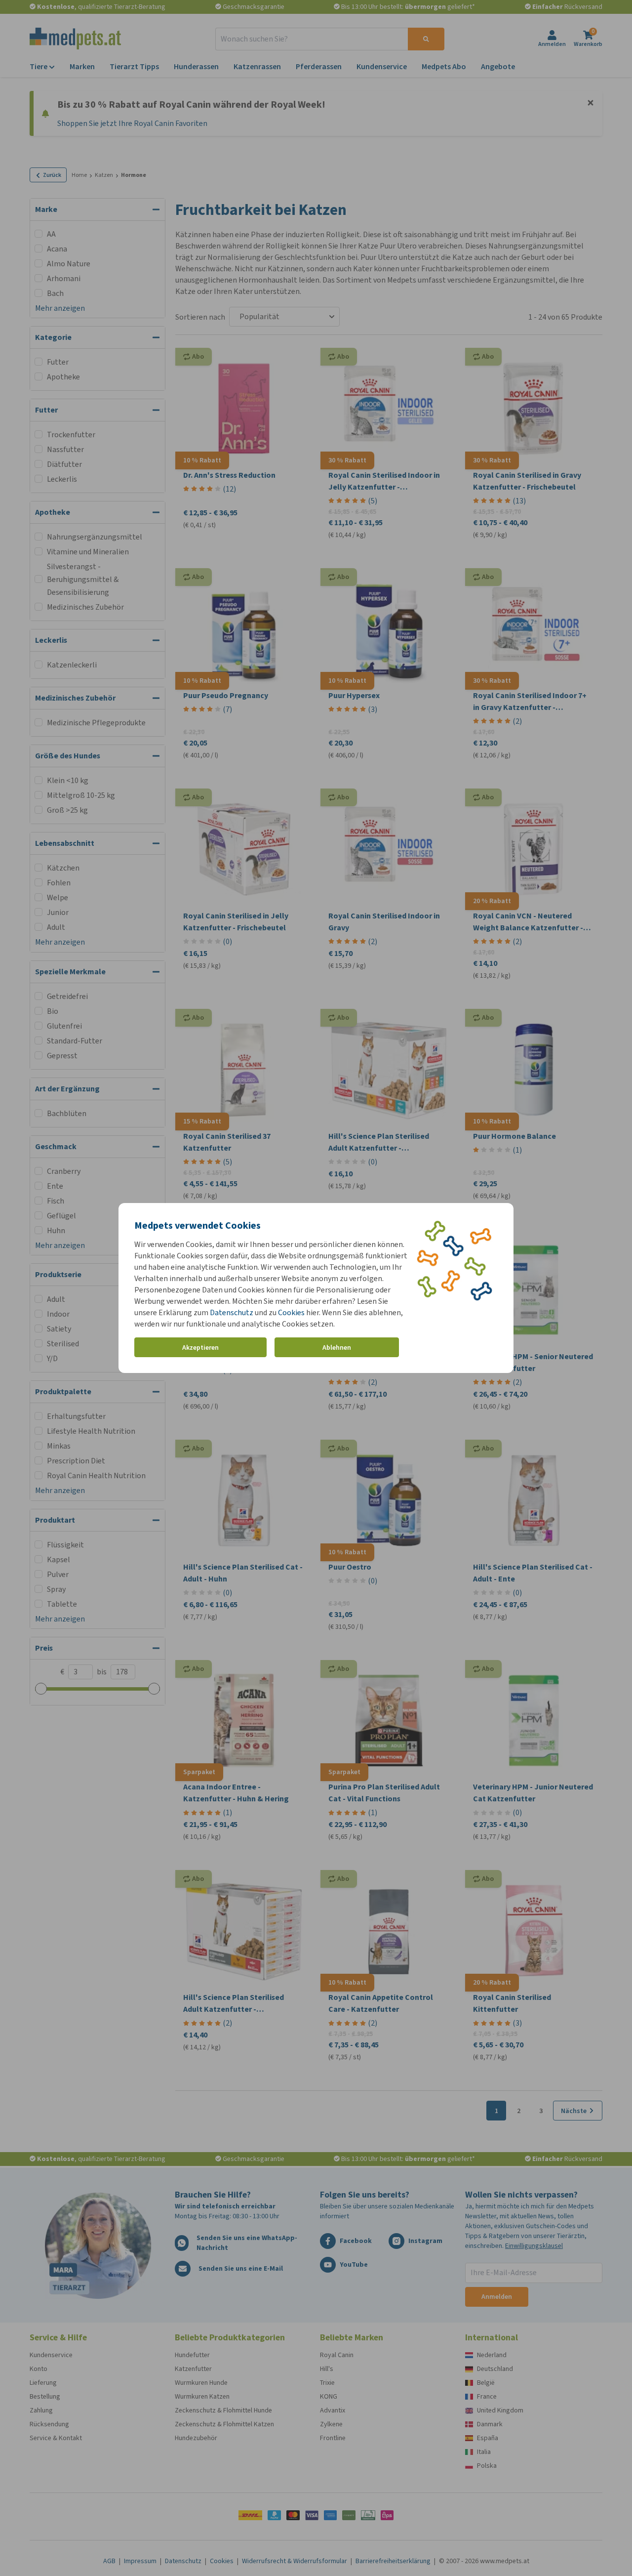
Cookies (291, 1312)
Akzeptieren (200, 1348)
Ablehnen (337, 1348)
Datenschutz (232, 1312)
